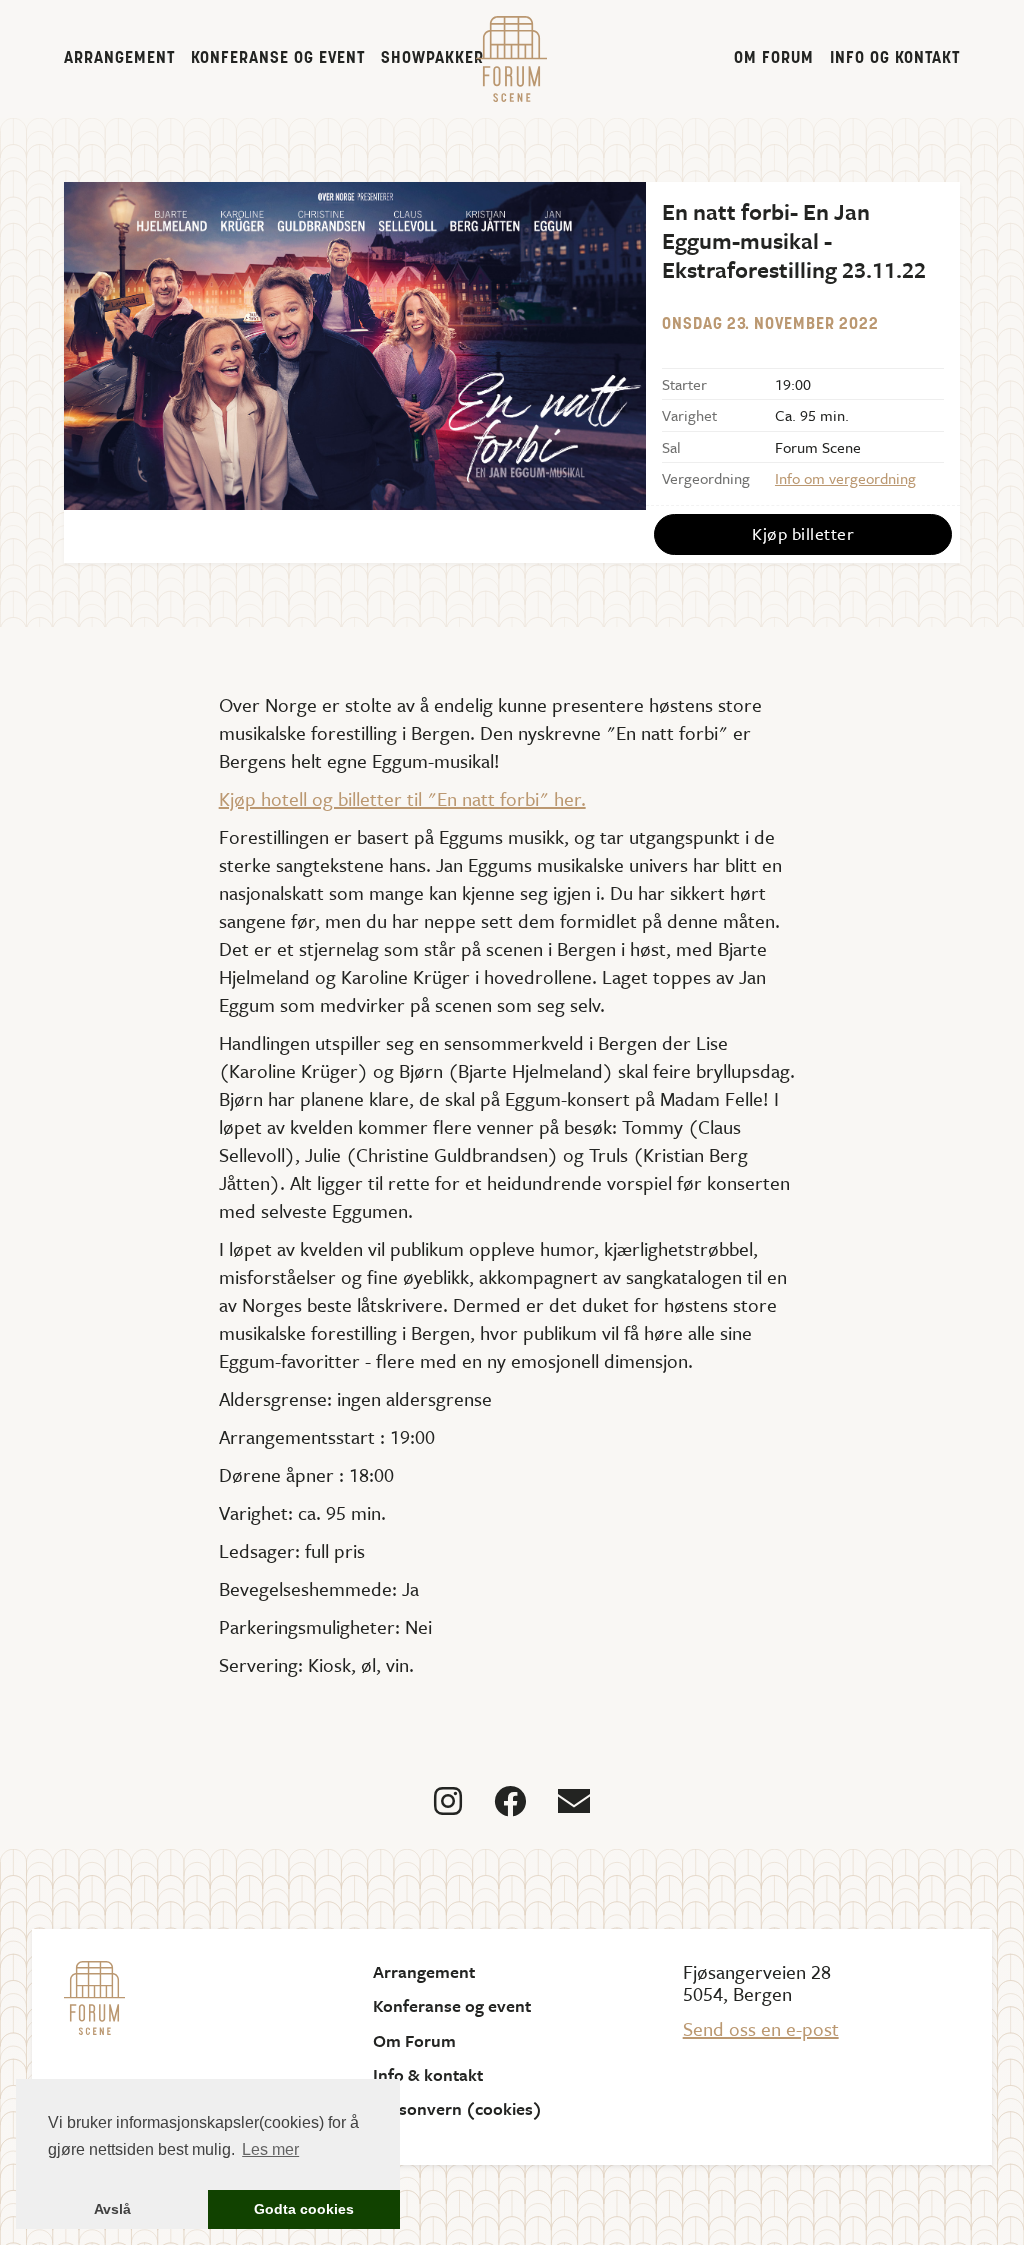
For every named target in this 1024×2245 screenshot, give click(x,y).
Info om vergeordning (845, 478)
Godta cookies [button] (304, 2209)
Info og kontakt (895, 59)
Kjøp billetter (803, 533)
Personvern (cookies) (457, 2109)
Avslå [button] (112, 2209)
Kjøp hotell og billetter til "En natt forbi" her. (402, 798)
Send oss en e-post (761, 2028)
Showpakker (432, 59)
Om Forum (774, 59)
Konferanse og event (278, 59)
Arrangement (119, 59)
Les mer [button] (270, 2149)
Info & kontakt (428, 2075)
